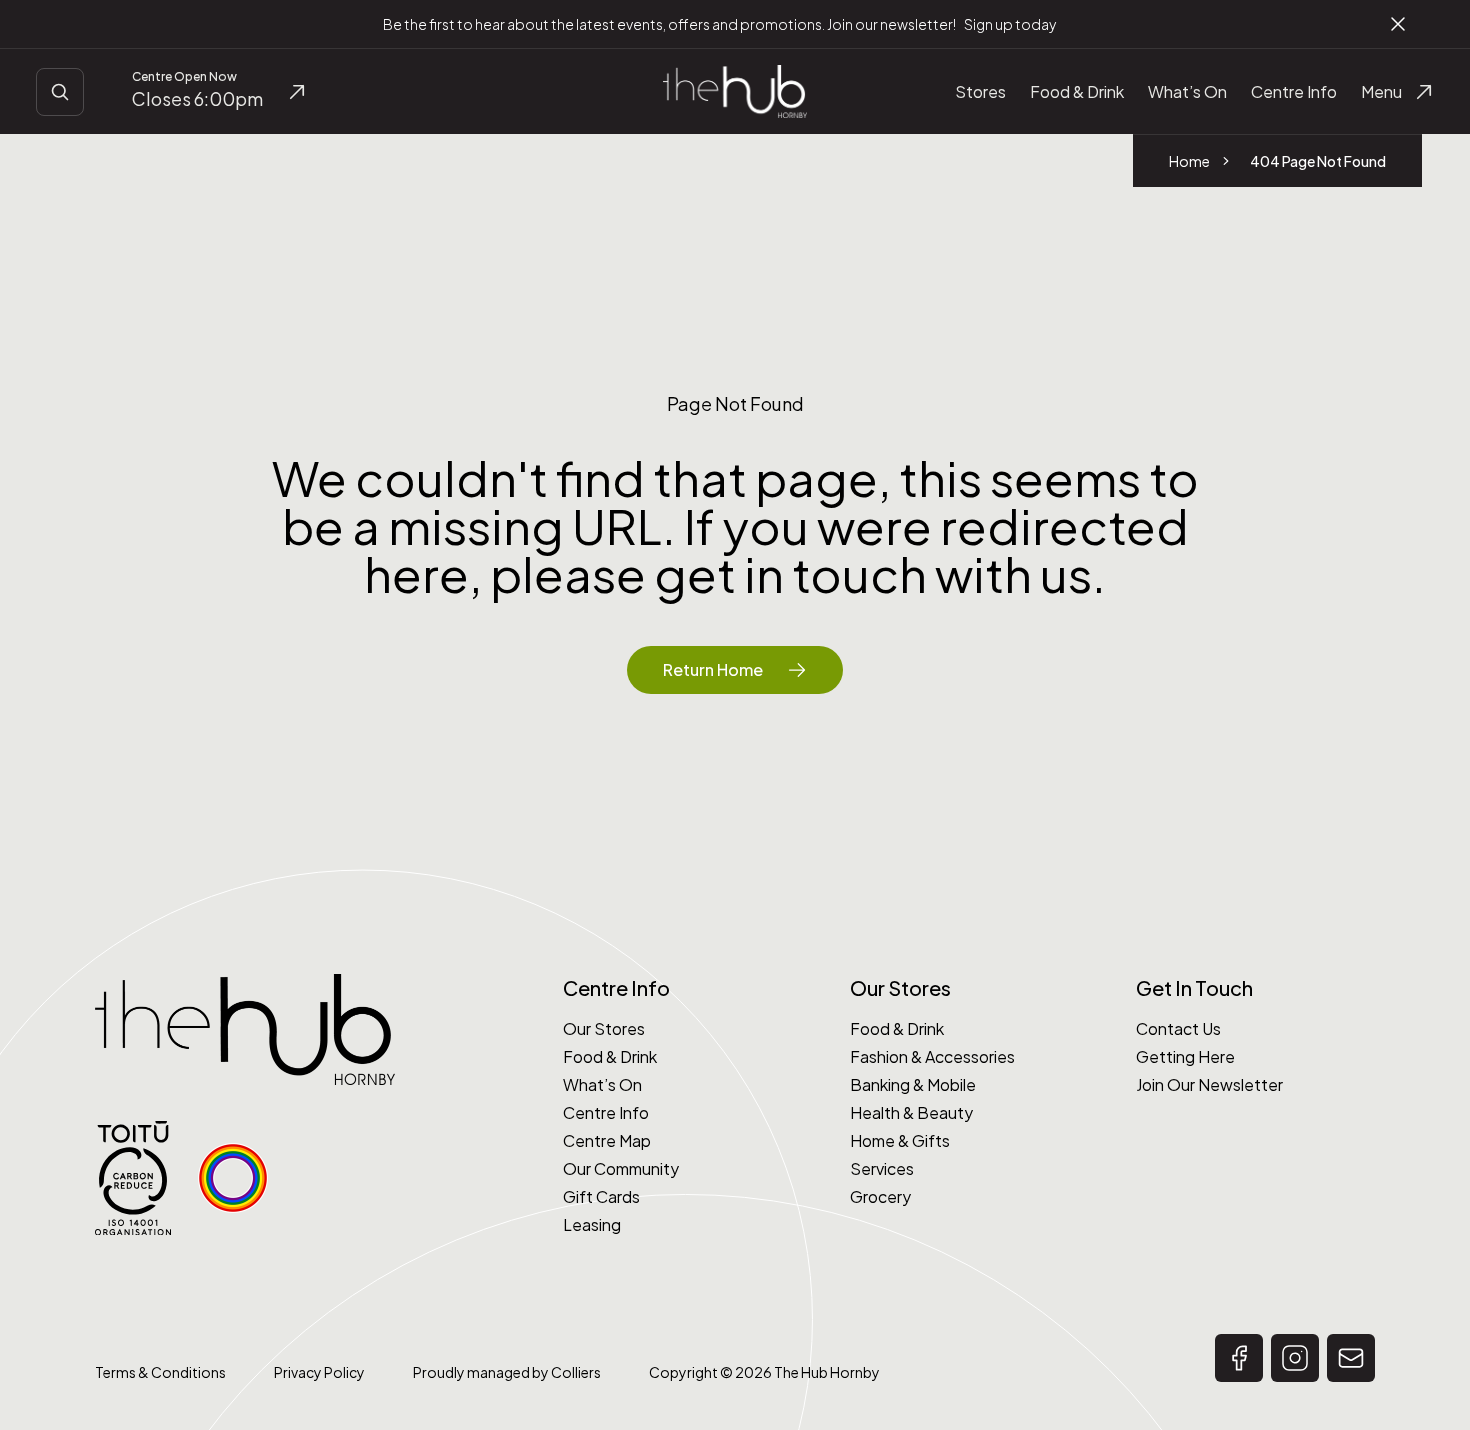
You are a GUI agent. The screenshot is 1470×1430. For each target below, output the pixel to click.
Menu (1381, 91)
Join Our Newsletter (1209, 1084)
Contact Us (1178, 1028)
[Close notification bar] (1398, 24)
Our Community (621, 1168)
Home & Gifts (900, 1140)
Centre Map (607, 1140)
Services (882, 1168)
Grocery (880, 1196)
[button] (1239, 1358)
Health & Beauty (911, 1112)
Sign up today (1010, 24)
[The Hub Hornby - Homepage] (735, 91)
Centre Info (606, 1112)
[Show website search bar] (60, 92)
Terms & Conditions (160, 1372)
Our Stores (604, 1028)
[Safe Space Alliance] (233, 1178)
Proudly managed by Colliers (507, 1372)
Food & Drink (610, 1056)
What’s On (602, 1084)
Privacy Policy (319, 1372)
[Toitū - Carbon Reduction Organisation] (133, 1178)
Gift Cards (601, 1196)
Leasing (592, 1224)
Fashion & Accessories (932, 1056)
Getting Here (1185, 1056)
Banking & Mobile (913, 1084)
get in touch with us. (880, 573)
